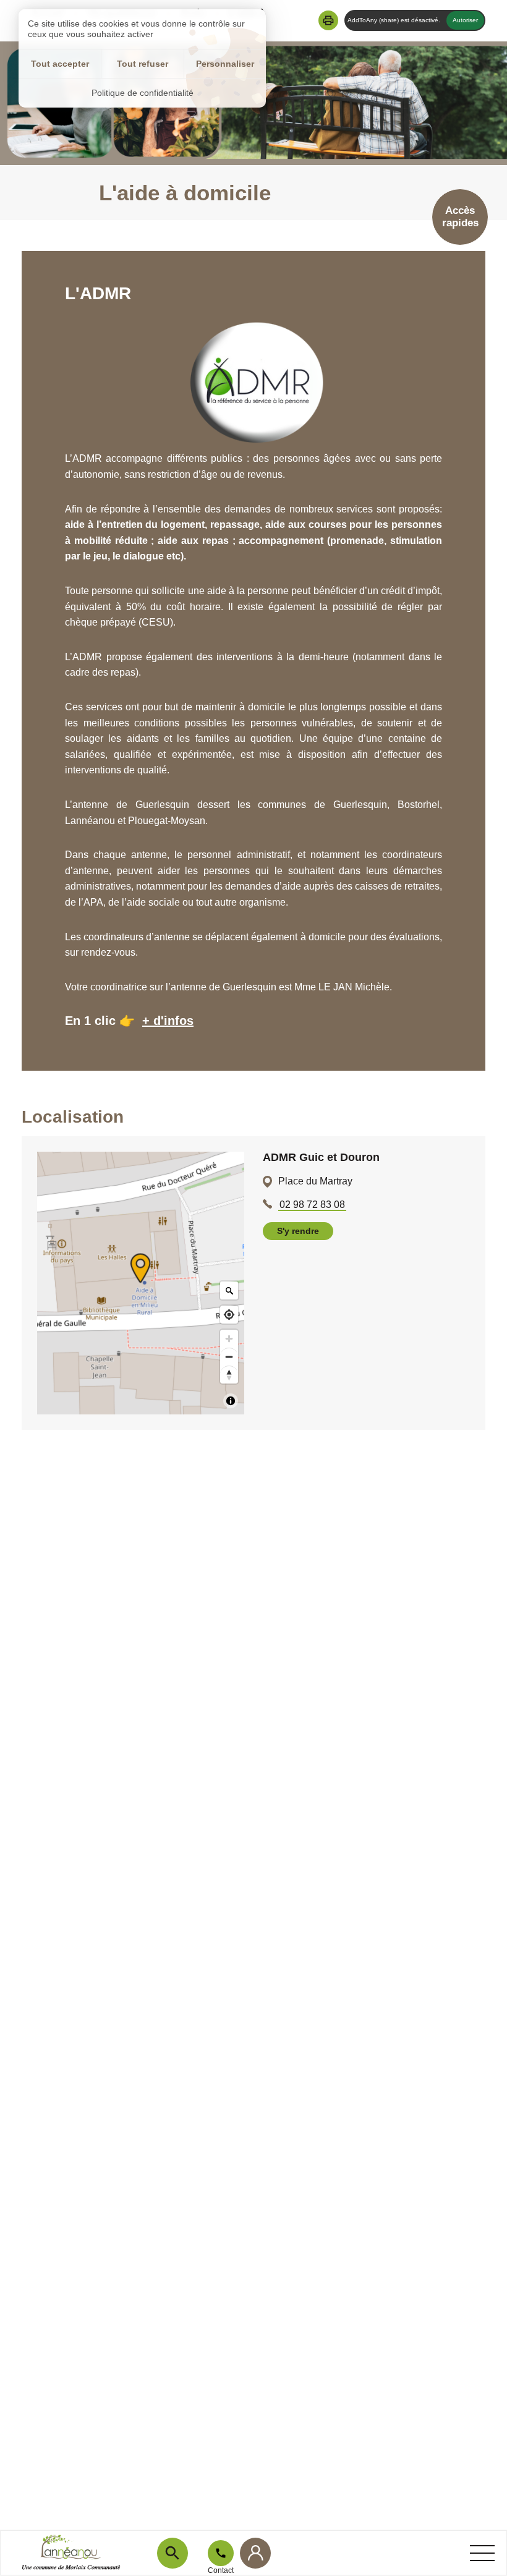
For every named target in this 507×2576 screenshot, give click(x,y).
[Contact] (221, 2553)
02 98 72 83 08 (312, 1205)
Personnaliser (225, 64)
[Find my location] (229, 1315)
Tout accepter (60, 64)
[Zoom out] (229, 1357)
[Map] (141, 1283)
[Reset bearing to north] (229, 1375)
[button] (328, 20)
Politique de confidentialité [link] (143, 93)
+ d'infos (168, 1021)
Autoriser (465, 20)
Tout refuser (143, 64)
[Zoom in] (229, 1339)
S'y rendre (298, 1231)
